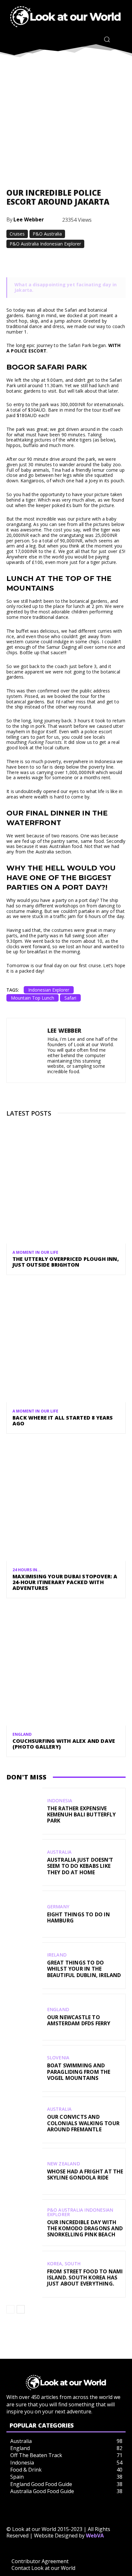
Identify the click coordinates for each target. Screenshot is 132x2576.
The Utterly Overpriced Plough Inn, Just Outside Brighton (66, 1262)
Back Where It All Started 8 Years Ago (63, 1421)
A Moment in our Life (35, 1252)
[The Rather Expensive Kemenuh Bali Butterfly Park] (24, 1811)
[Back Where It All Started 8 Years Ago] (66, 1342)
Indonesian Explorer (49, 990)
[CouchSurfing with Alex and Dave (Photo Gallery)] (66, 1666)
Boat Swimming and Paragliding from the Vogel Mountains (79, 2072)
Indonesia (60, 1801)
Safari (70, 998)
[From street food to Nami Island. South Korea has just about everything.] (24, 2274)
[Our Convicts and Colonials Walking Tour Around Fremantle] (24, 2120)
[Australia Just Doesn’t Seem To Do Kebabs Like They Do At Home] (24, 1863)
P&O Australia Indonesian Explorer (45, 244)
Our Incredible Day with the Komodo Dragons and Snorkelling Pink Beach (85, 2228)
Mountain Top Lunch (33, 998)
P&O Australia (47, 234)
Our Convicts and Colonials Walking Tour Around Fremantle (83, 2123)
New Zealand (64, 2164)
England (22, 1734)
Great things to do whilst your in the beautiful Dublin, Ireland (84, 1969)
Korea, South (64, 2264)
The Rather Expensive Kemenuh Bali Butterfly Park (81, 1814)
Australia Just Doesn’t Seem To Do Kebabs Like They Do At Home (80, 1866)
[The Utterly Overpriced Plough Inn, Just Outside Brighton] (66, 1184)
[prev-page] (10, 2309)
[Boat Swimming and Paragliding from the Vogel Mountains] (24, 2068)
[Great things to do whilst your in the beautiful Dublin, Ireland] (24, 1966)
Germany (58, 1907)
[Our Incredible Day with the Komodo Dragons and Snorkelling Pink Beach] (24, 2223)
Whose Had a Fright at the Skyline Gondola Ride (85, 2175)
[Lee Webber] (29, 1050)
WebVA (95, 2536)
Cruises (17, 234)
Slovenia (58, 2058)
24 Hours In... (27, 1570)
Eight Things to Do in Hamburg (78, 1917)
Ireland (57, 1955)
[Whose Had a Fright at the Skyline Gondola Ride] (24, 2171)
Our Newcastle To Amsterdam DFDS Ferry (79, 2020)
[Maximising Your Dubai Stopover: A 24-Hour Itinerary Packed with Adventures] (66, 1501)
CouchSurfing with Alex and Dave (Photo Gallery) (64, 1744)
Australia (59, 1852)
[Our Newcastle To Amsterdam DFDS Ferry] (24, 2017)
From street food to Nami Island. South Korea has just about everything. (85, 2277)
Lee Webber (29, 219)
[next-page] (21, 2309)
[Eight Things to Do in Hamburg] (24, 1914)
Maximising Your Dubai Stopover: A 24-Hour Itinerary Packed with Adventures (65, 1582)
